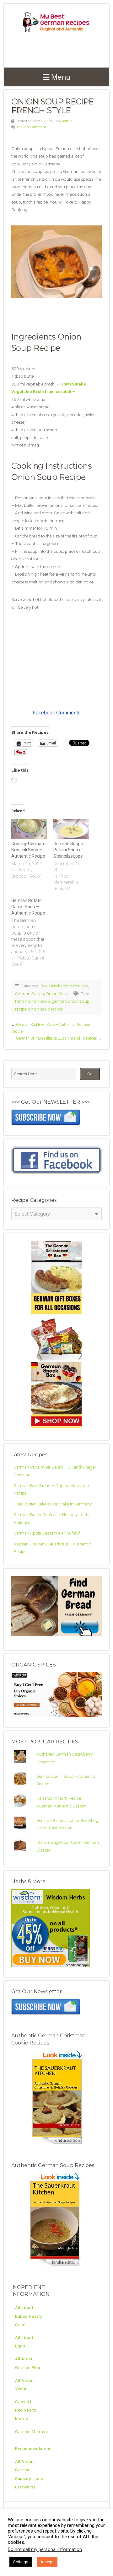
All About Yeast (24, 2384)
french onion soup (32, 1001)
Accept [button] (47, 2562)
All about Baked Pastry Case (29, 2316)
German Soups (30, 994)
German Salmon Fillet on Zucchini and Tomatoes (56, 1038)
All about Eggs (24, 2342)
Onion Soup (57, 994)
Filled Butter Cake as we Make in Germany (53, 1504)
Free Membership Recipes (64, 986)
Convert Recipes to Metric (26, 2410)
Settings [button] (21, 2562)
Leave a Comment (32, 127)
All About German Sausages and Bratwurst (29, 2474)
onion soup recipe (45, 1009)
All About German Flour (29, 2363)
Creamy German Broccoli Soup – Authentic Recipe (28, 850)
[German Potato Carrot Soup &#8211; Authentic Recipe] (32, 932)
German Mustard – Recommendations (34, 2440)
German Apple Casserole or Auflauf (47, 1533)
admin (67, 121)
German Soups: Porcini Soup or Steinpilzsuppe (69, 850)
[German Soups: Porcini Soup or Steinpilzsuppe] (71, 829)
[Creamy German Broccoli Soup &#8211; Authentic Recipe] (29, 829)
